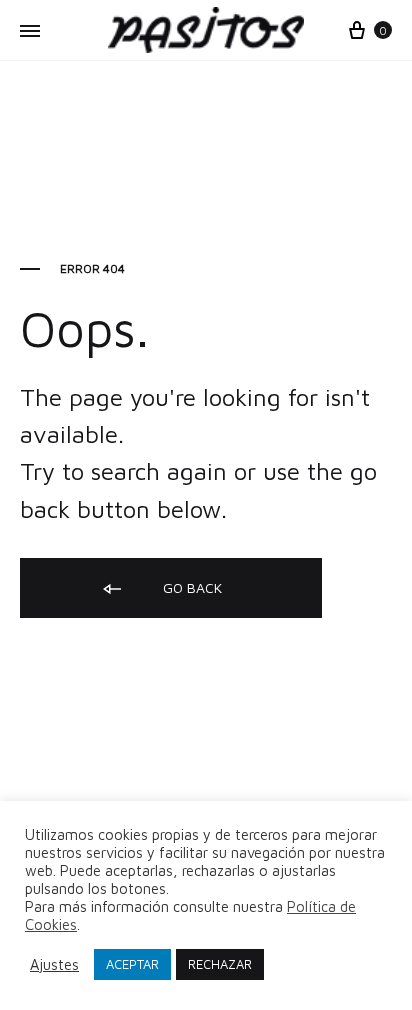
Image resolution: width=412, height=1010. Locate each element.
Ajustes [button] (54, 964)
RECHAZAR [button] (220, 964)
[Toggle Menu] (30, 31)
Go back (190, 587)
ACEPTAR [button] (132, 964)
